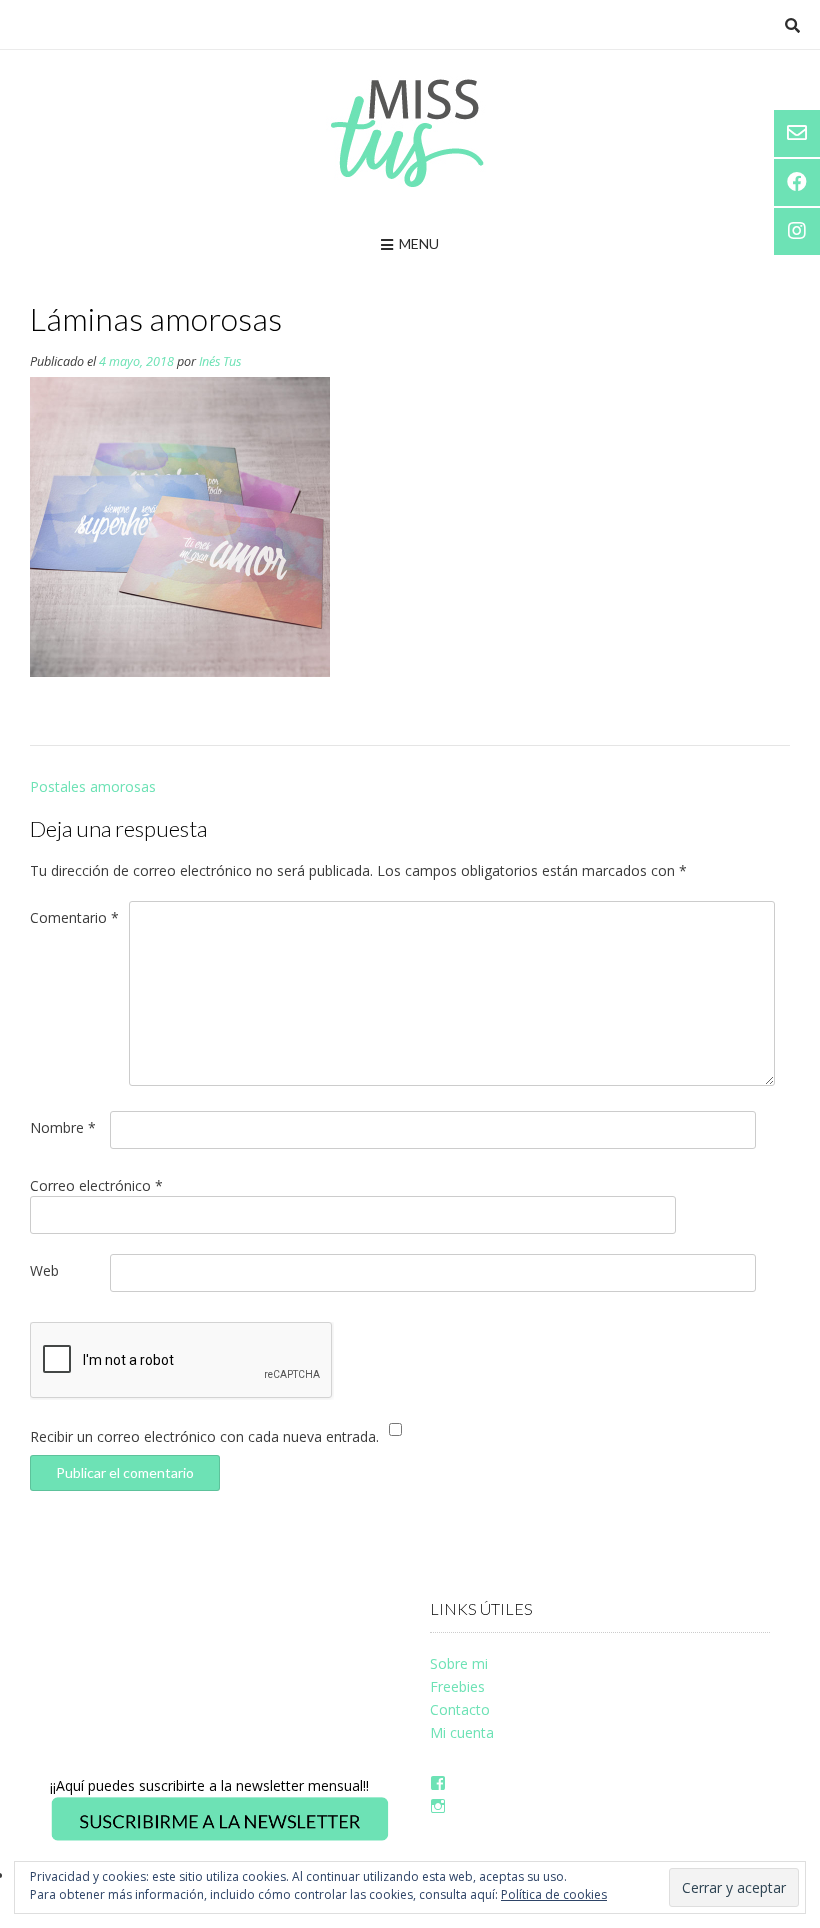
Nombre (63, 1127)
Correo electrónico (96, 1185)
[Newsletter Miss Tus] (220, 1837)
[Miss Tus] (410, 133)
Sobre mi (459, 1663)
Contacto (460, 1709)
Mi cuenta (462, 1732)
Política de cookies (554, 1894)
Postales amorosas (93, 786)
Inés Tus (220, 361)
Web (44, 1270)
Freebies (457, 1686)
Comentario (74, 917)
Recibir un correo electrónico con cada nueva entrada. (204, 1436)
